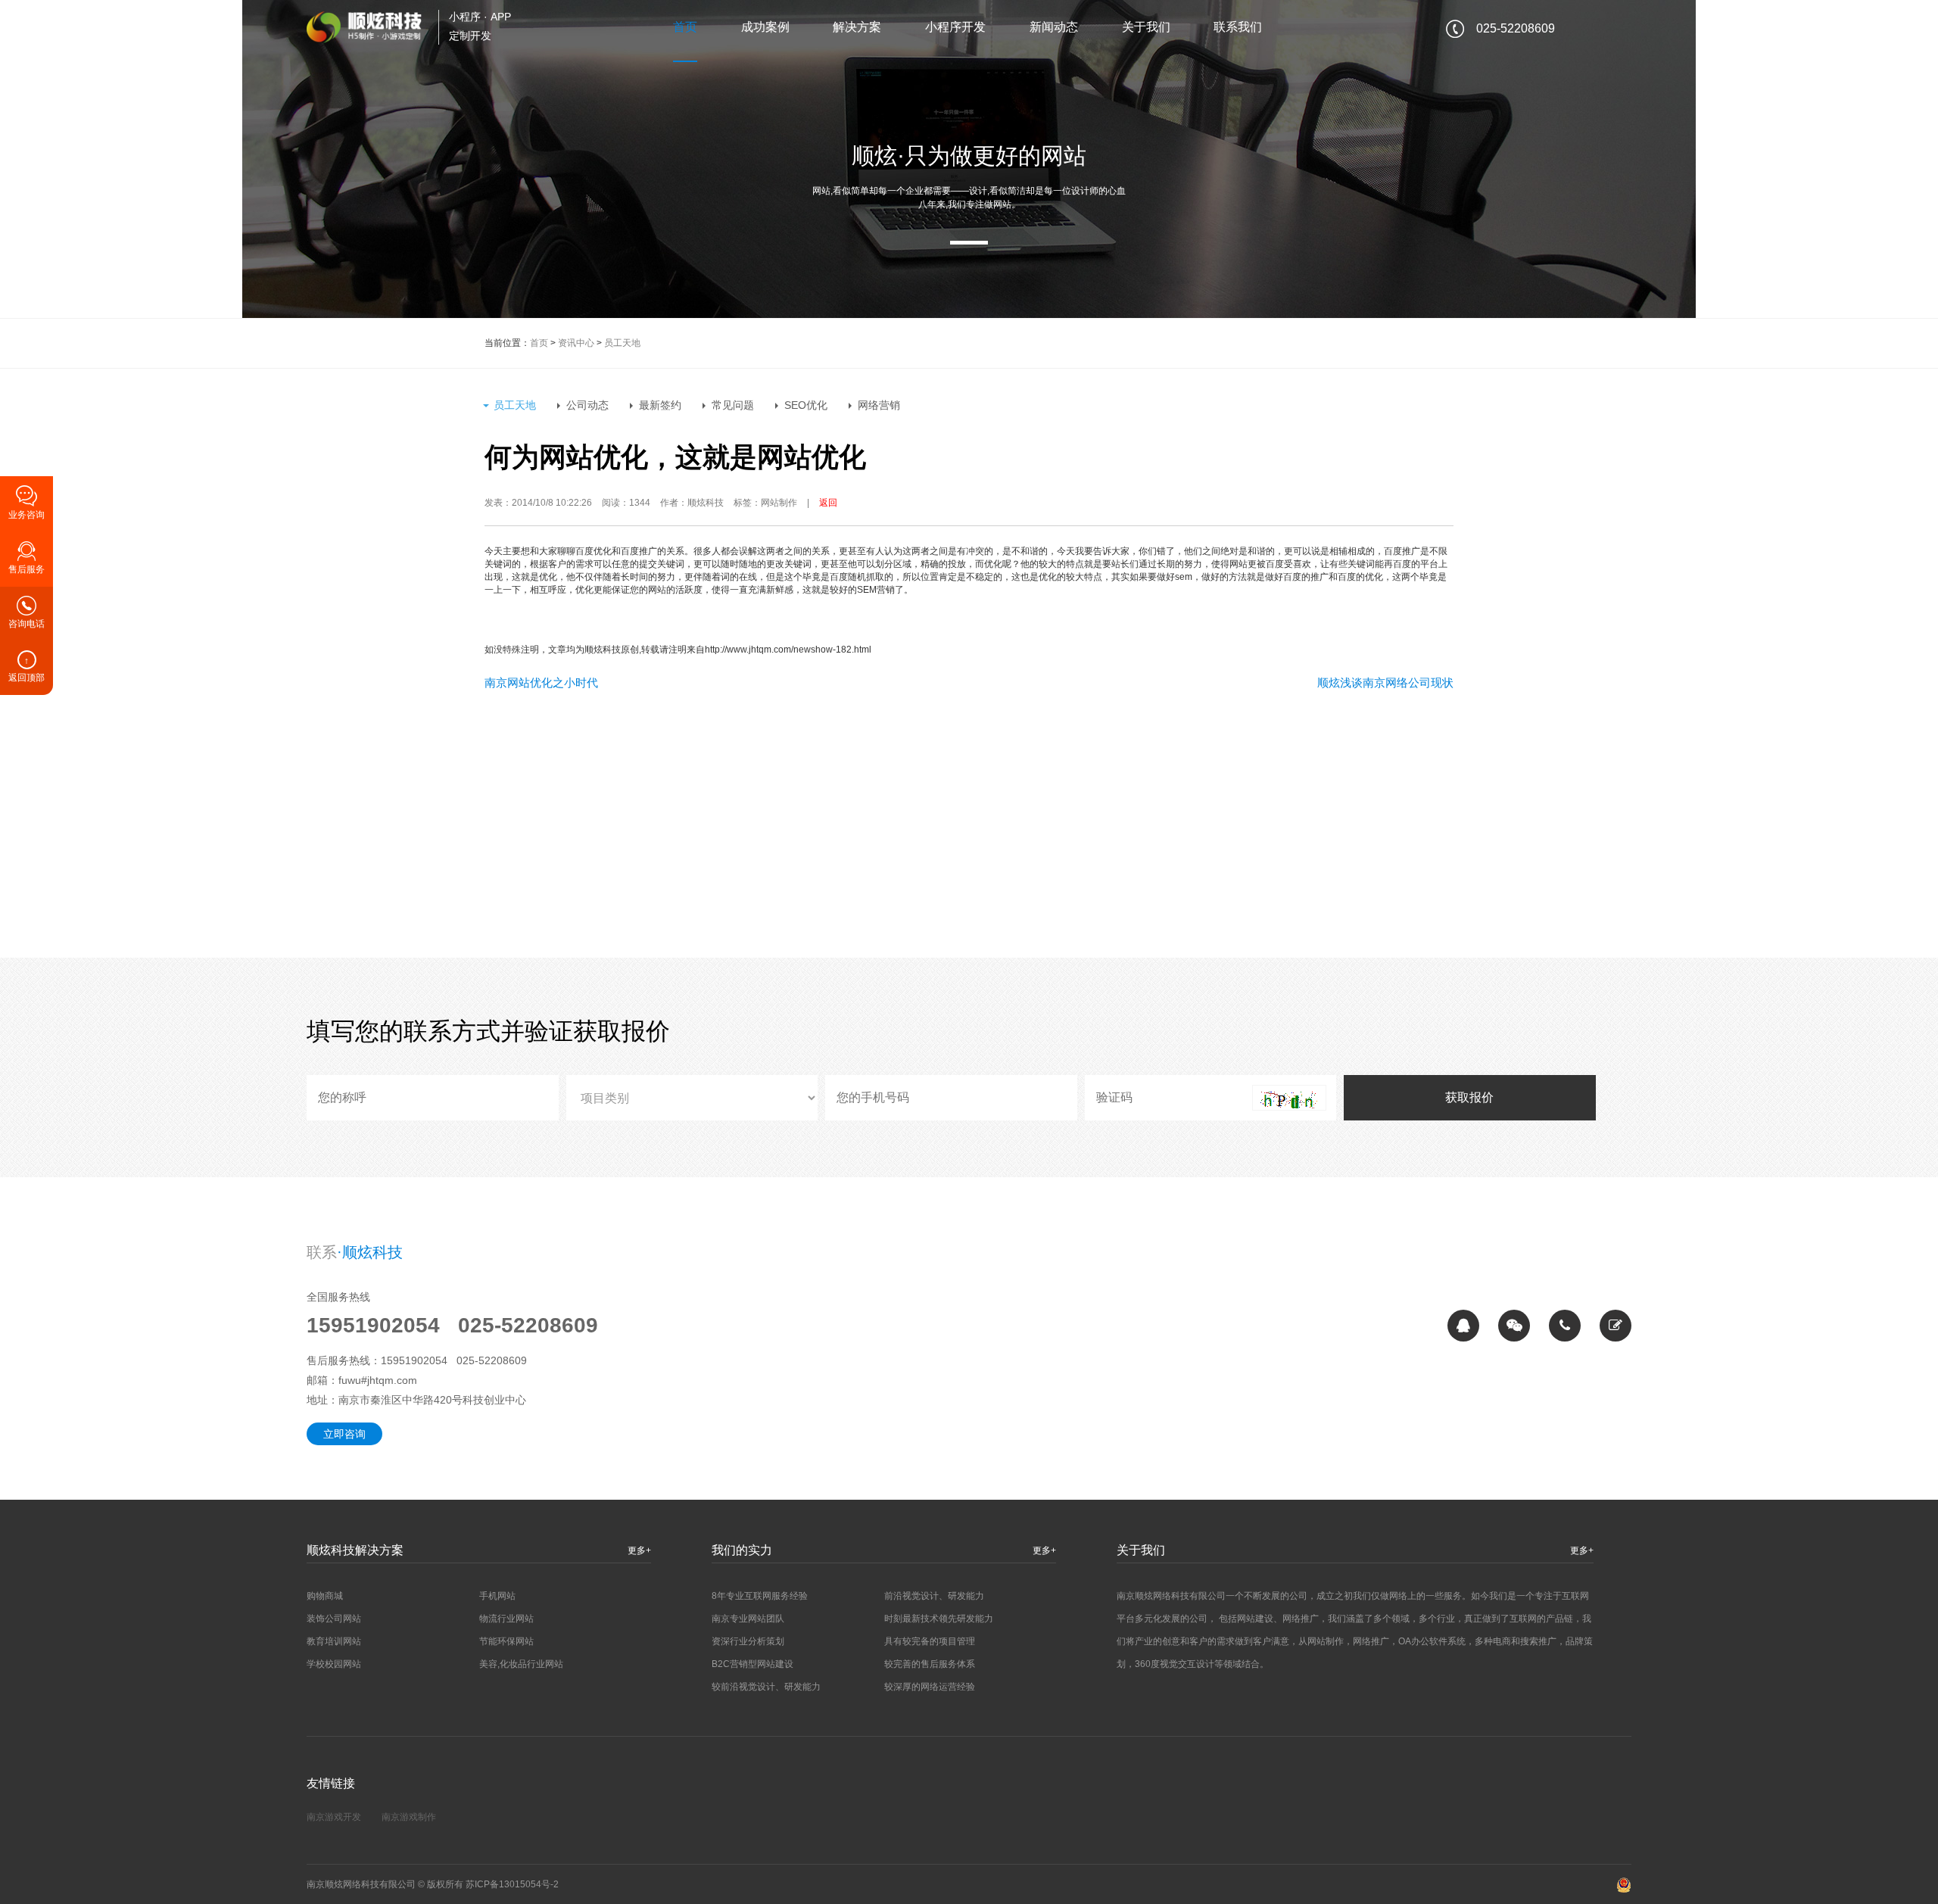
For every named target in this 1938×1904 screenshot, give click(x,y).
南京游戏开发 (334, 1817)
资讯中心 (576, 343)
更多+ (639, 1550)
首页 (685, 27)
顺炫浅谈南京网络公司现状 (1385, 682)
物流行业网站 (506, 1619)
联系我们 (1238, 27)
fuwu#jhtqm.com (378, 1380)
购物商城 (325, 1596)
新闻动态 (1054, 27)
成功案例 (765, 27)
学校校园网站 (334, 1664)
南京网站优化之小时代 (541, 682)
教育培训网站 (334, 1641)
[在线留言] (1616, 1326)
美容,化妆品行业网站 (521, 1664)
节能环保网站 (506, 1641)
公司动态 (587, 405)
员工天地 (622, 343)
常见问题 (733, 405)
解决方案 (857, 27)
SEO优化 (806, 405)
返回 (828, 503)
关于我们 (1146, 27)
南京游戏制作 (409, 1817)
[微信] (1514, 1326)
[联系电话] (1565, 1326)
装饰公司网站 (334, 1619)
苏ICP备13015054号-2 (512, 1884)
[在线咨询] (1463, 1326)
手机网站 (497, 1596)
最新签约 (660, 405)
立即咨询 (344, 1434)
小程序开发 (955, 27)
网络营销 (879, 405)
